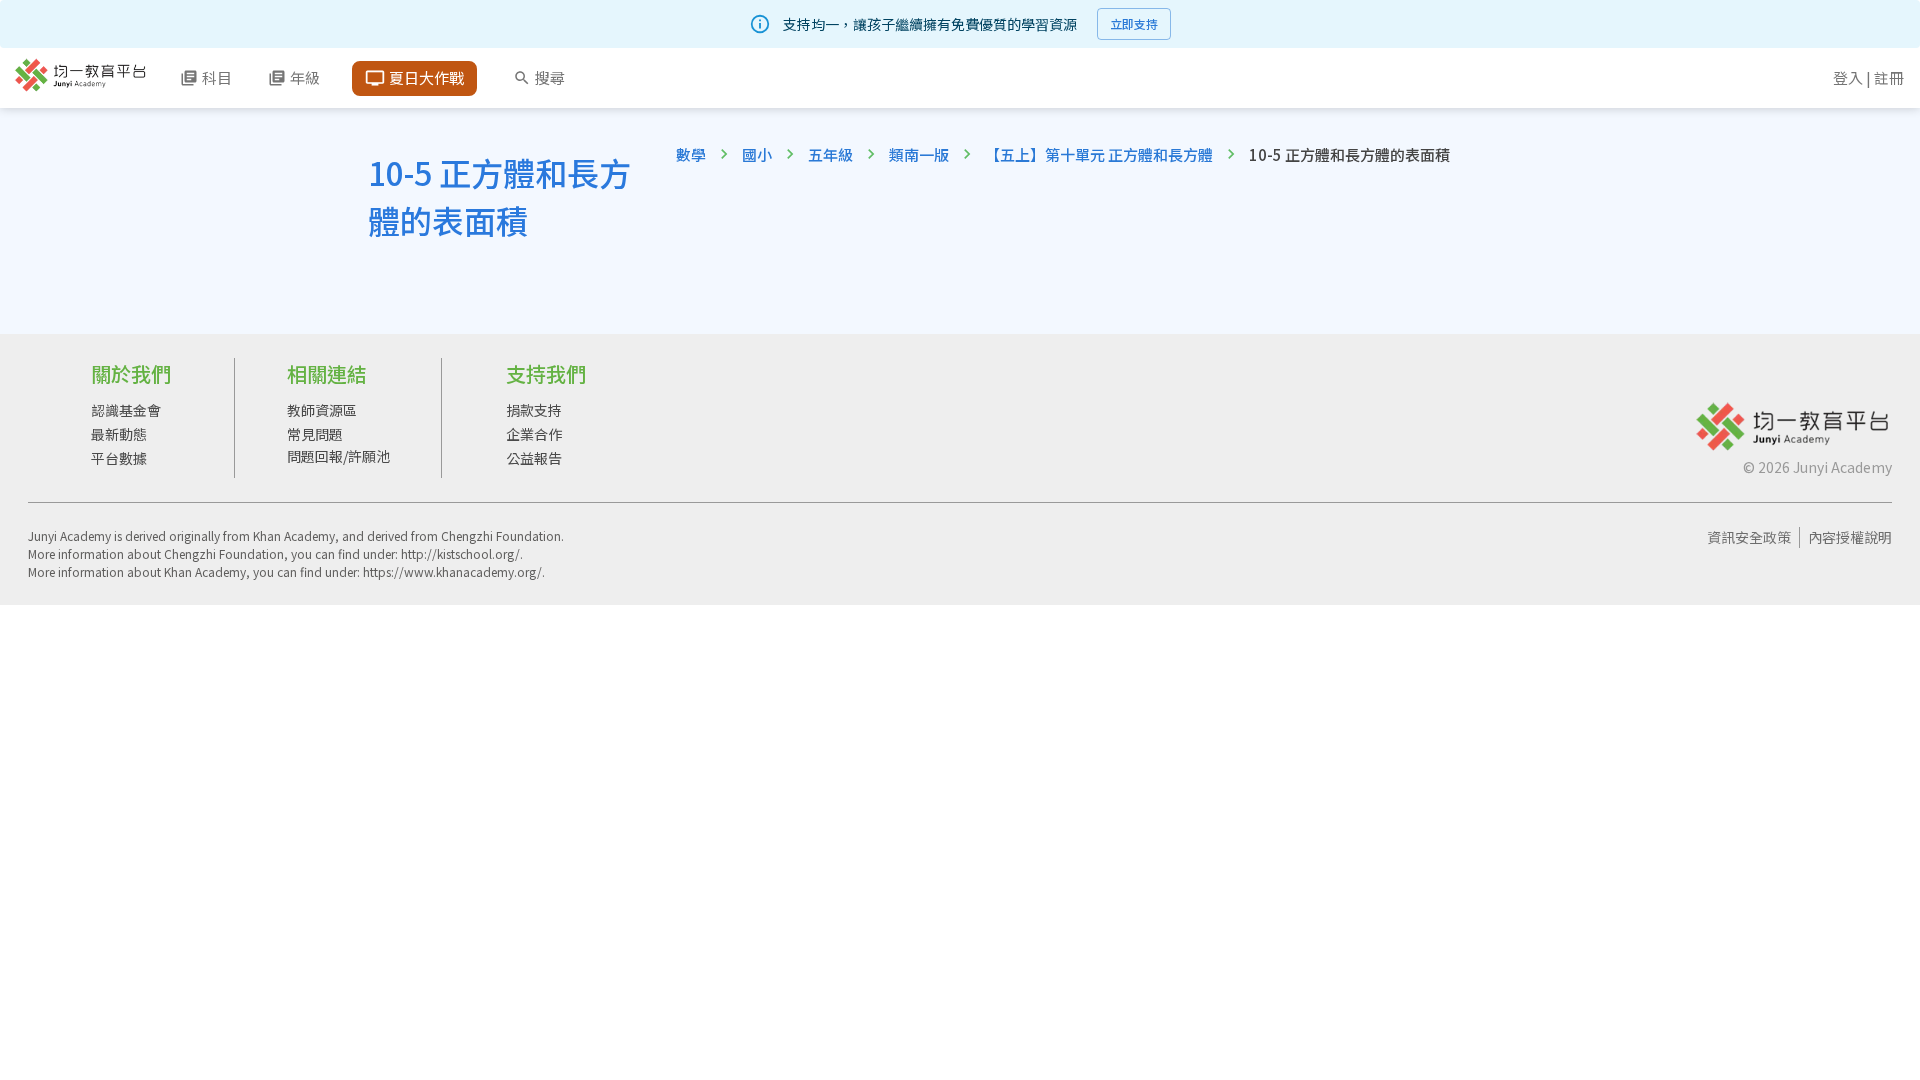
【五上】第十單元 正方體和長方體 (1099, 154)
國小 (757, 154)
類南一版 (919, 154)
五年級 (830, 154)
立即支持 (1134, 23)
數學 (691, 154)
